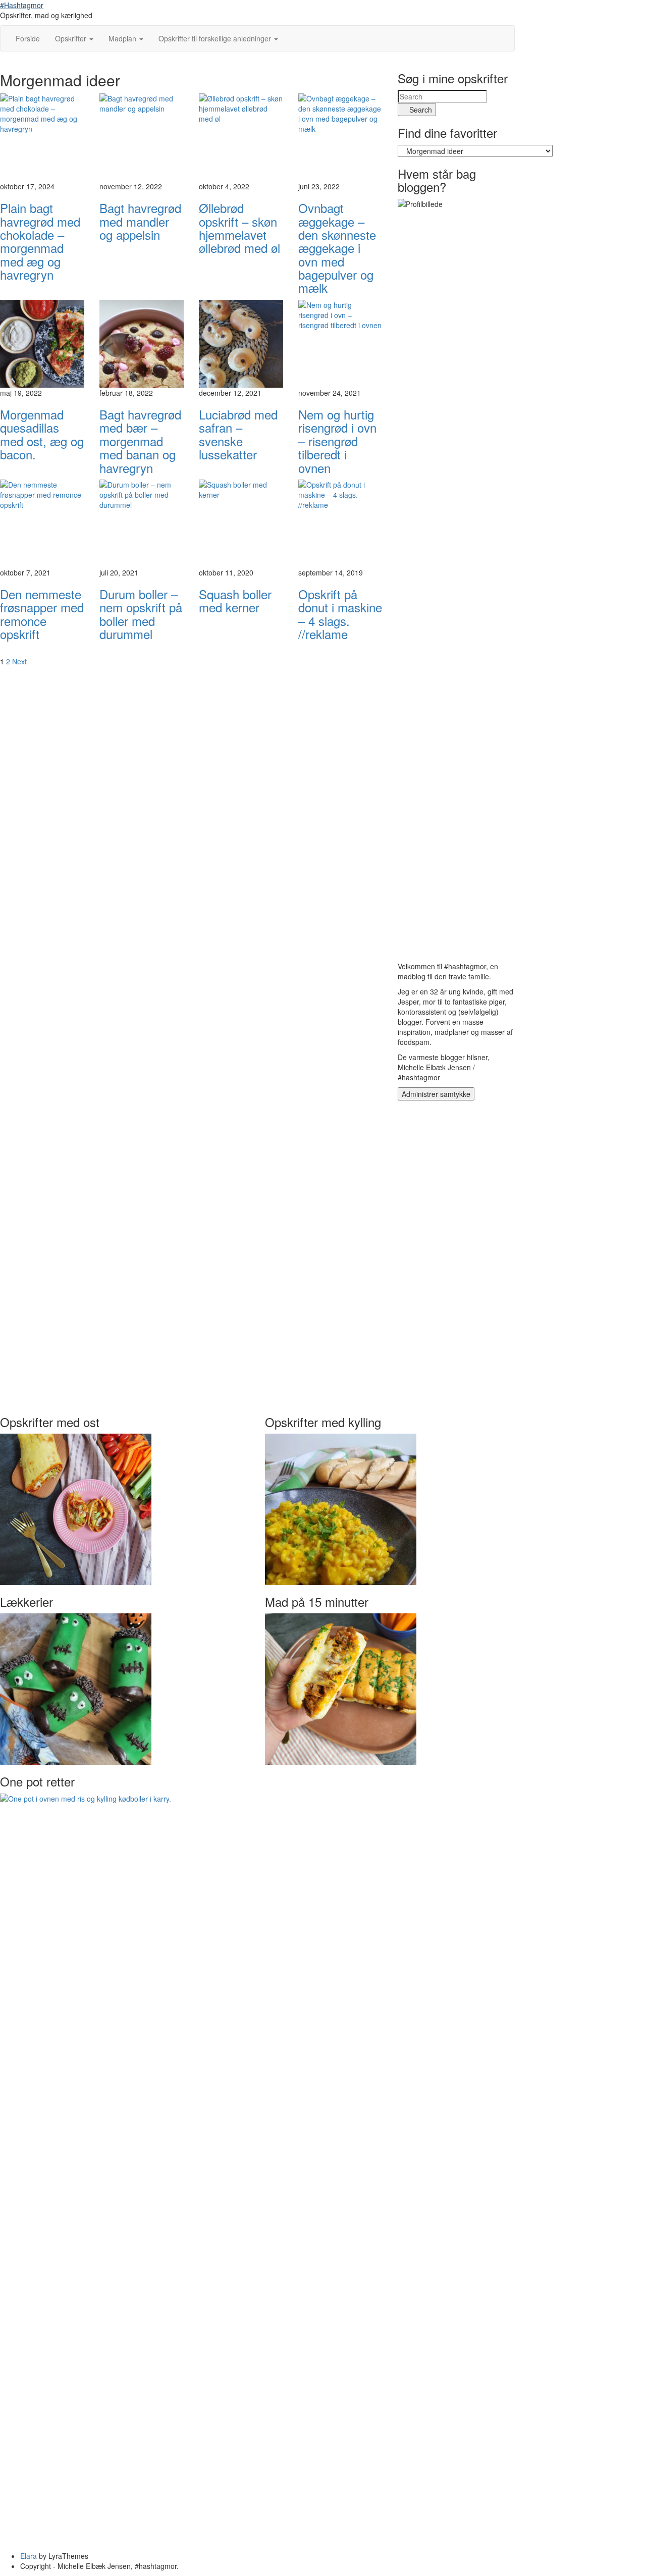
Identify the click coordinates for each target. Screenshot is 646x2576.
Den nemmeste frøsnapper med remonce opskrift (42, 614)
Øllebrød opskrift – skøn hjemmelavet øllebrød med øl (239, 228)
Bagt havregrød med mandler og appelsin (140, 221)
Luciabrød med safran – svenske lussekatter (238, 434)
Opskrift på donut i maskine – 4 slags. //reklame (340, 614)
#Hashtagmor (22, 5)
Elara (29, 2556)
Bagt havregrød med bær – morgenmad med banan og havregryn (140, 441)
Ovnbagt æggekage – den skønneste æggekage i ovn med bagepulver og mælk (337, 248)
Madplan (123, 38)
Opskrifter (72, 38)
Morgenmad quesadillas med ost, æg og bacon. (42, 434)
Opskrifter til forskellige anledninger (216, 38)
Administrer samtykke (436, 1094)
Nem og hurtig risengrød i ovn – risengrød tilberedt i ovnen (337, 441)
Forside (28, 38)
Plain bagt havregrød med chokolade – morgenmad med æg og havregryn (40, 241)
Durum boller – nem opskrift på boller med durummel (141, 614)
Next (19, 661)
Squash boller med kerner (235, 600)
